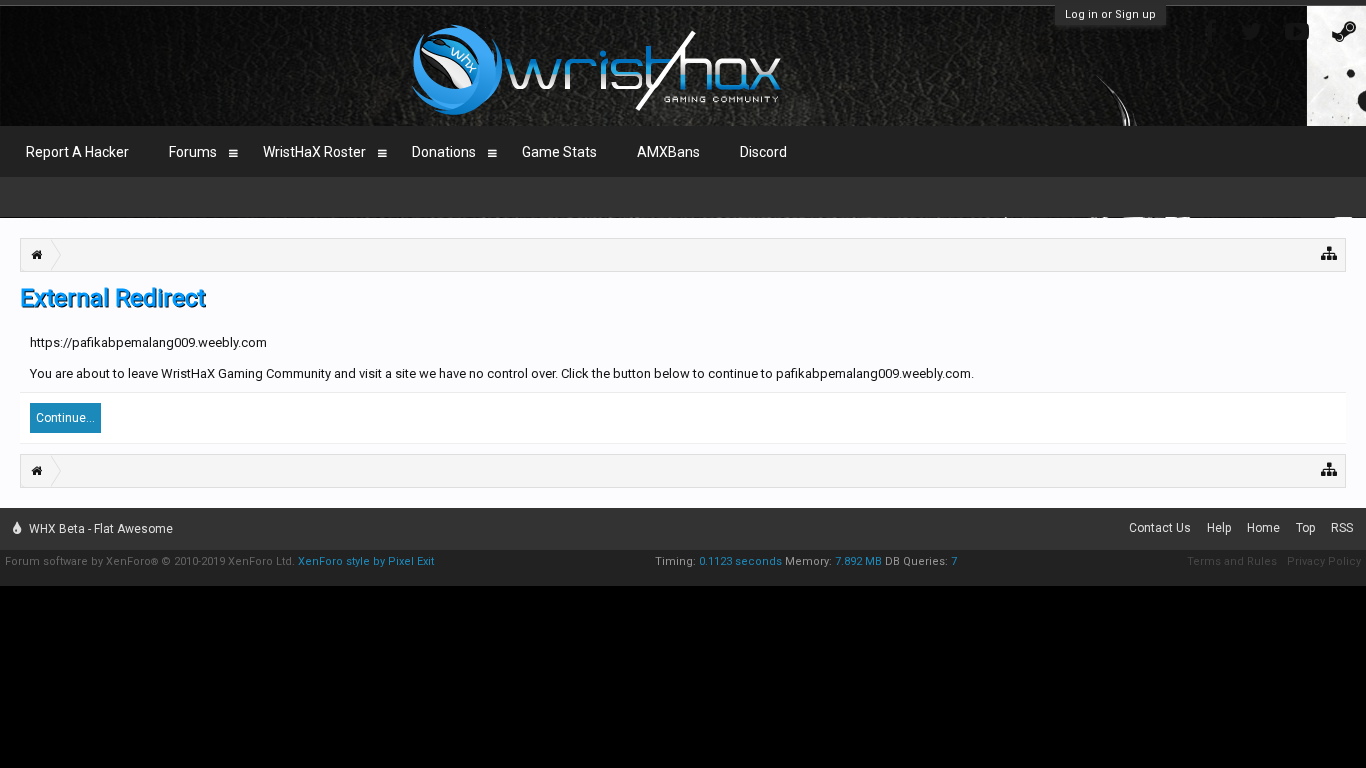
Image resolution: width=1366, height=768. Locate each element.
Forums (193, 152)
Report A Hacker (77, 152)
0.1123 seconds (740, 561)
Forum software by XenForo (150, 561)
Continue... (65, 418)
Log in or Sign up (1110, 14)
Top (1305, 528)
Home (1263, 528)
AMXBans (668, 152)
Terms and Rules (1232, 561)
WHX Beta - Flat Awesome (99, 529)
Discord (763, 152)
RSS (1342, 528)
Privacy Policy (1324, 561)
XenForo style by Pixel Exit (366, 561)
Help (1219, 528)
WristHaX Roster (314, 152)
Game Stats (559, 152)
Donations (444, 152)
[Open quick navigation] (1329, 252)
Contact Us (1160, 528)
